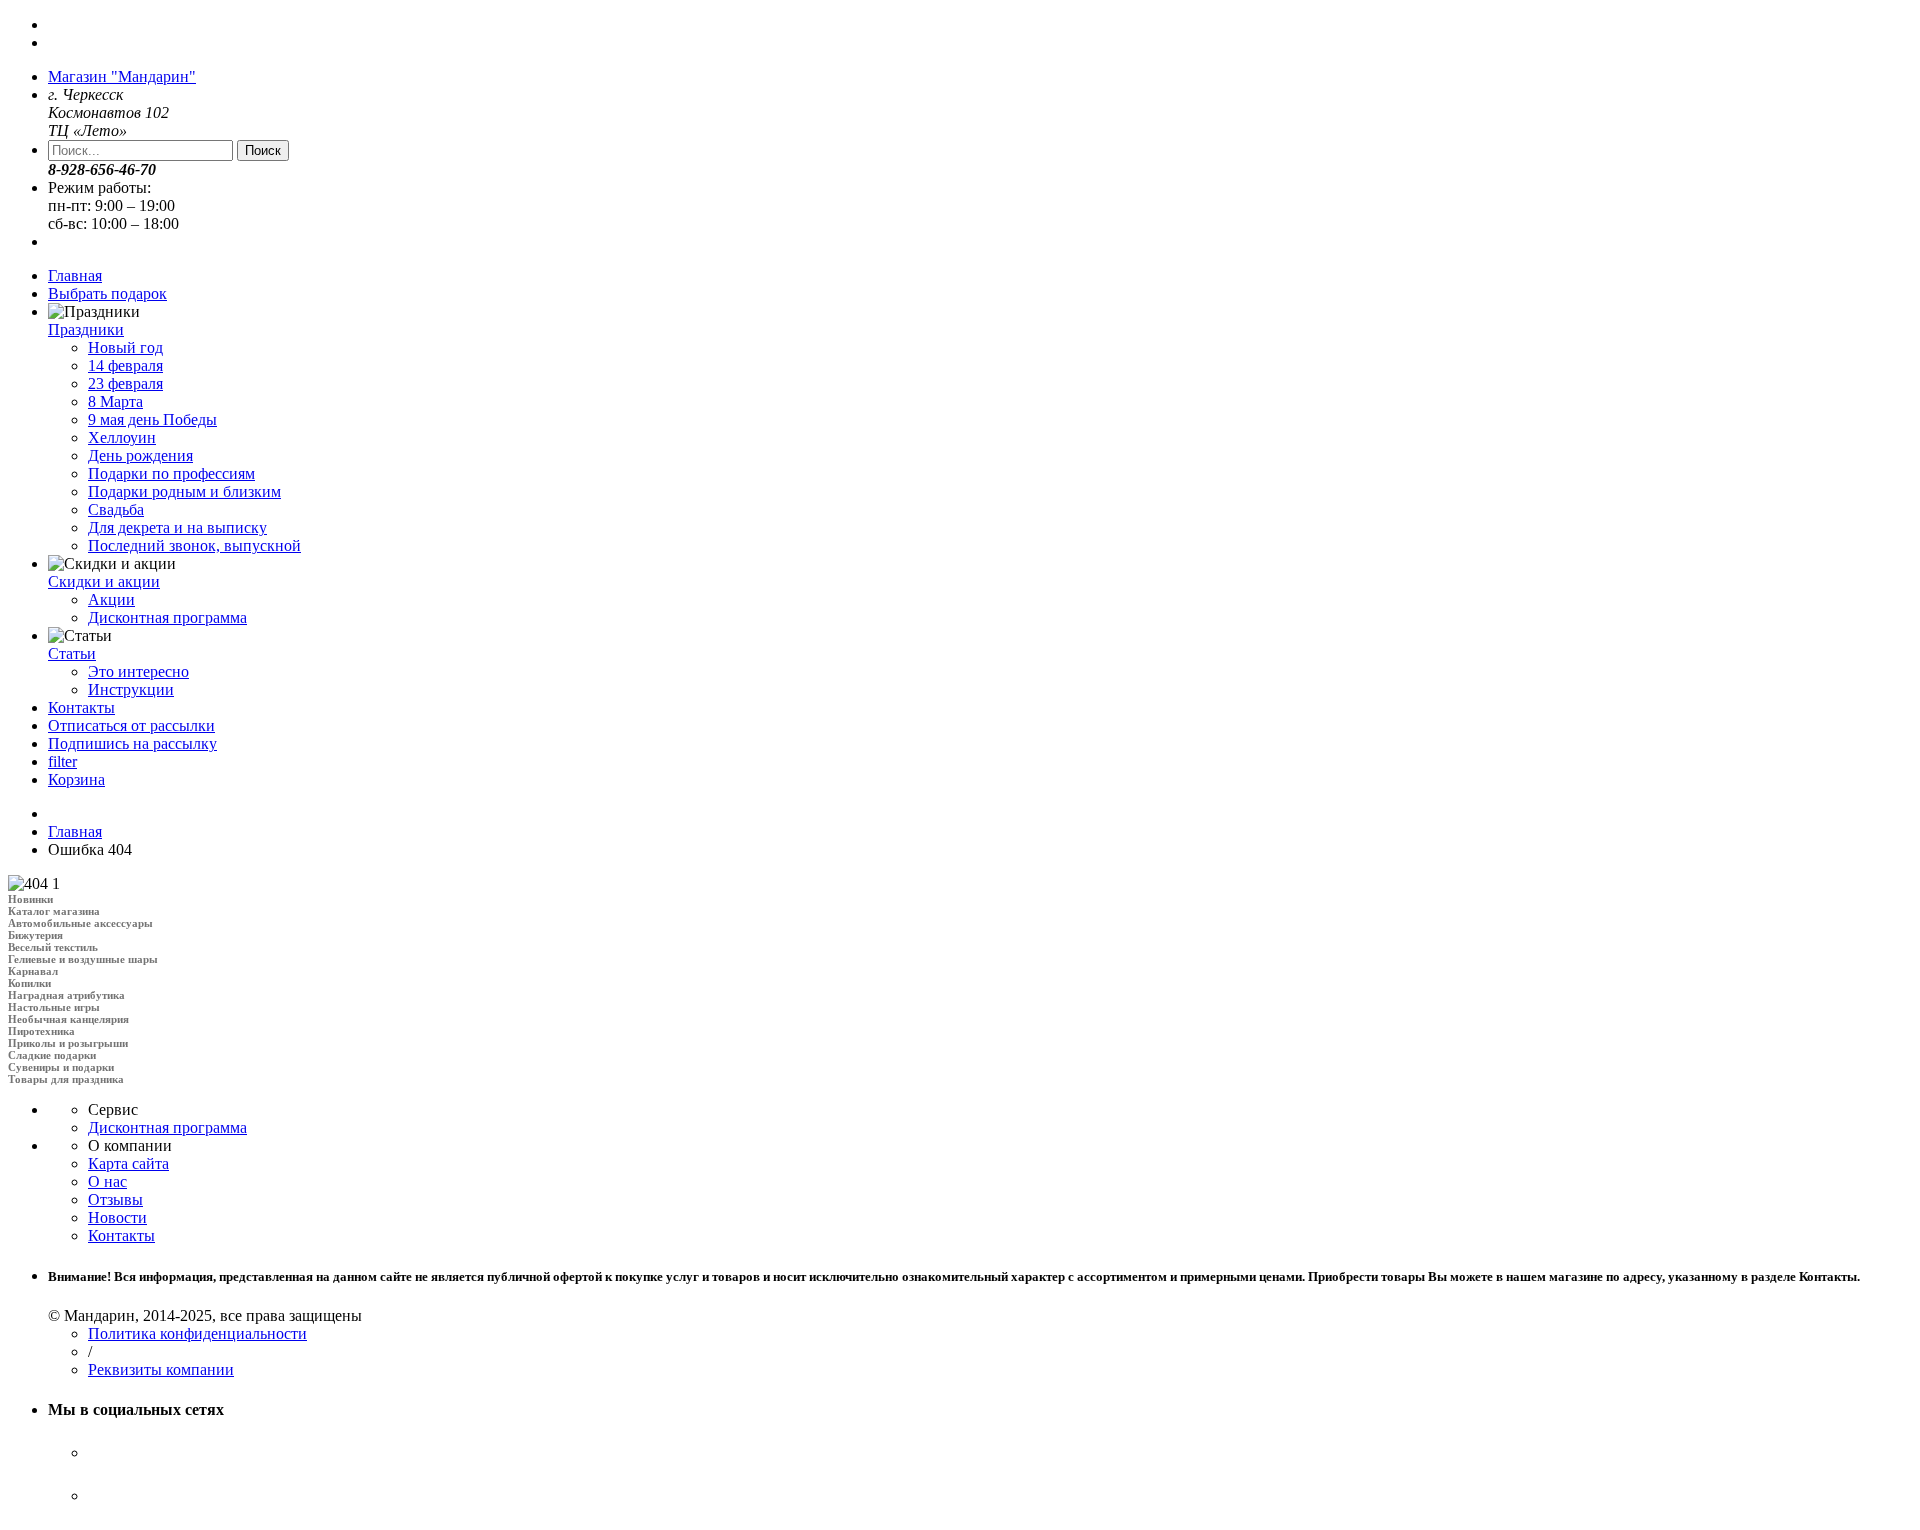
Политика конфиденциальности (197, 1333)
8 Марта (115, 401)
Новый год (125, 347)
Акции (111, 599)
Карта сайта (128, 1163)
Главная (75, 275)
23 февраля (125, 383)
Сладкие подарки (52, 1055)
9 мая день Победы (152, 419)
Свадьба (116, 509)
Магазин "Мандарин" (122, 76)
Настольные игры (54, 1007)
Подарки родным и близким (184, 491)
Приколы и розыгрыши (68, 1043)
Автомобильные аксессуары (80, 923)
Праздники (86, 329)
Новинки (30, 899)
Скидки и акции (104, 581)
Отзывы (115, 1199)
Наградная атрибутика (66, 995)
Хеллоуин (122, 437)
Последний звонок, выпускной (194, 545)
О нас (107, 1181)
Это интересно (138, 671)
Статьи (72, 653)
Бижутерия (35, 935)
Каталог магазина (54, 911)
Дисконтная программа (167, 617)
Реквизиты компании (161, 1369)
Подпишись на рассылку (132, 743)
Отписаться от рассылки (131, 725)
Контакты (81, 707)
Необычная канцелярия (68, 1019)
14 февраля (125, 365)
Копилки (29, 983)
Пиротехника (41, 1031)
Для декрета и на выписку (177, 527)
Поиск (263, 150)
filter (62, 761)
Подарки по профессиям (171, 473)
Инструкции (131, 689)
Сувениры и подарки (61, 1067)
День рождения (140, 455)
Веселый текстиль (53, 947)
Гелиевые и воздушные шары (83, 959)
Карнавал (33, 971)
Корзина (76, 779)
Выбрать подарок (107, 293)
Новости (117, 1217)
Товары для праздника (66, 1079)
